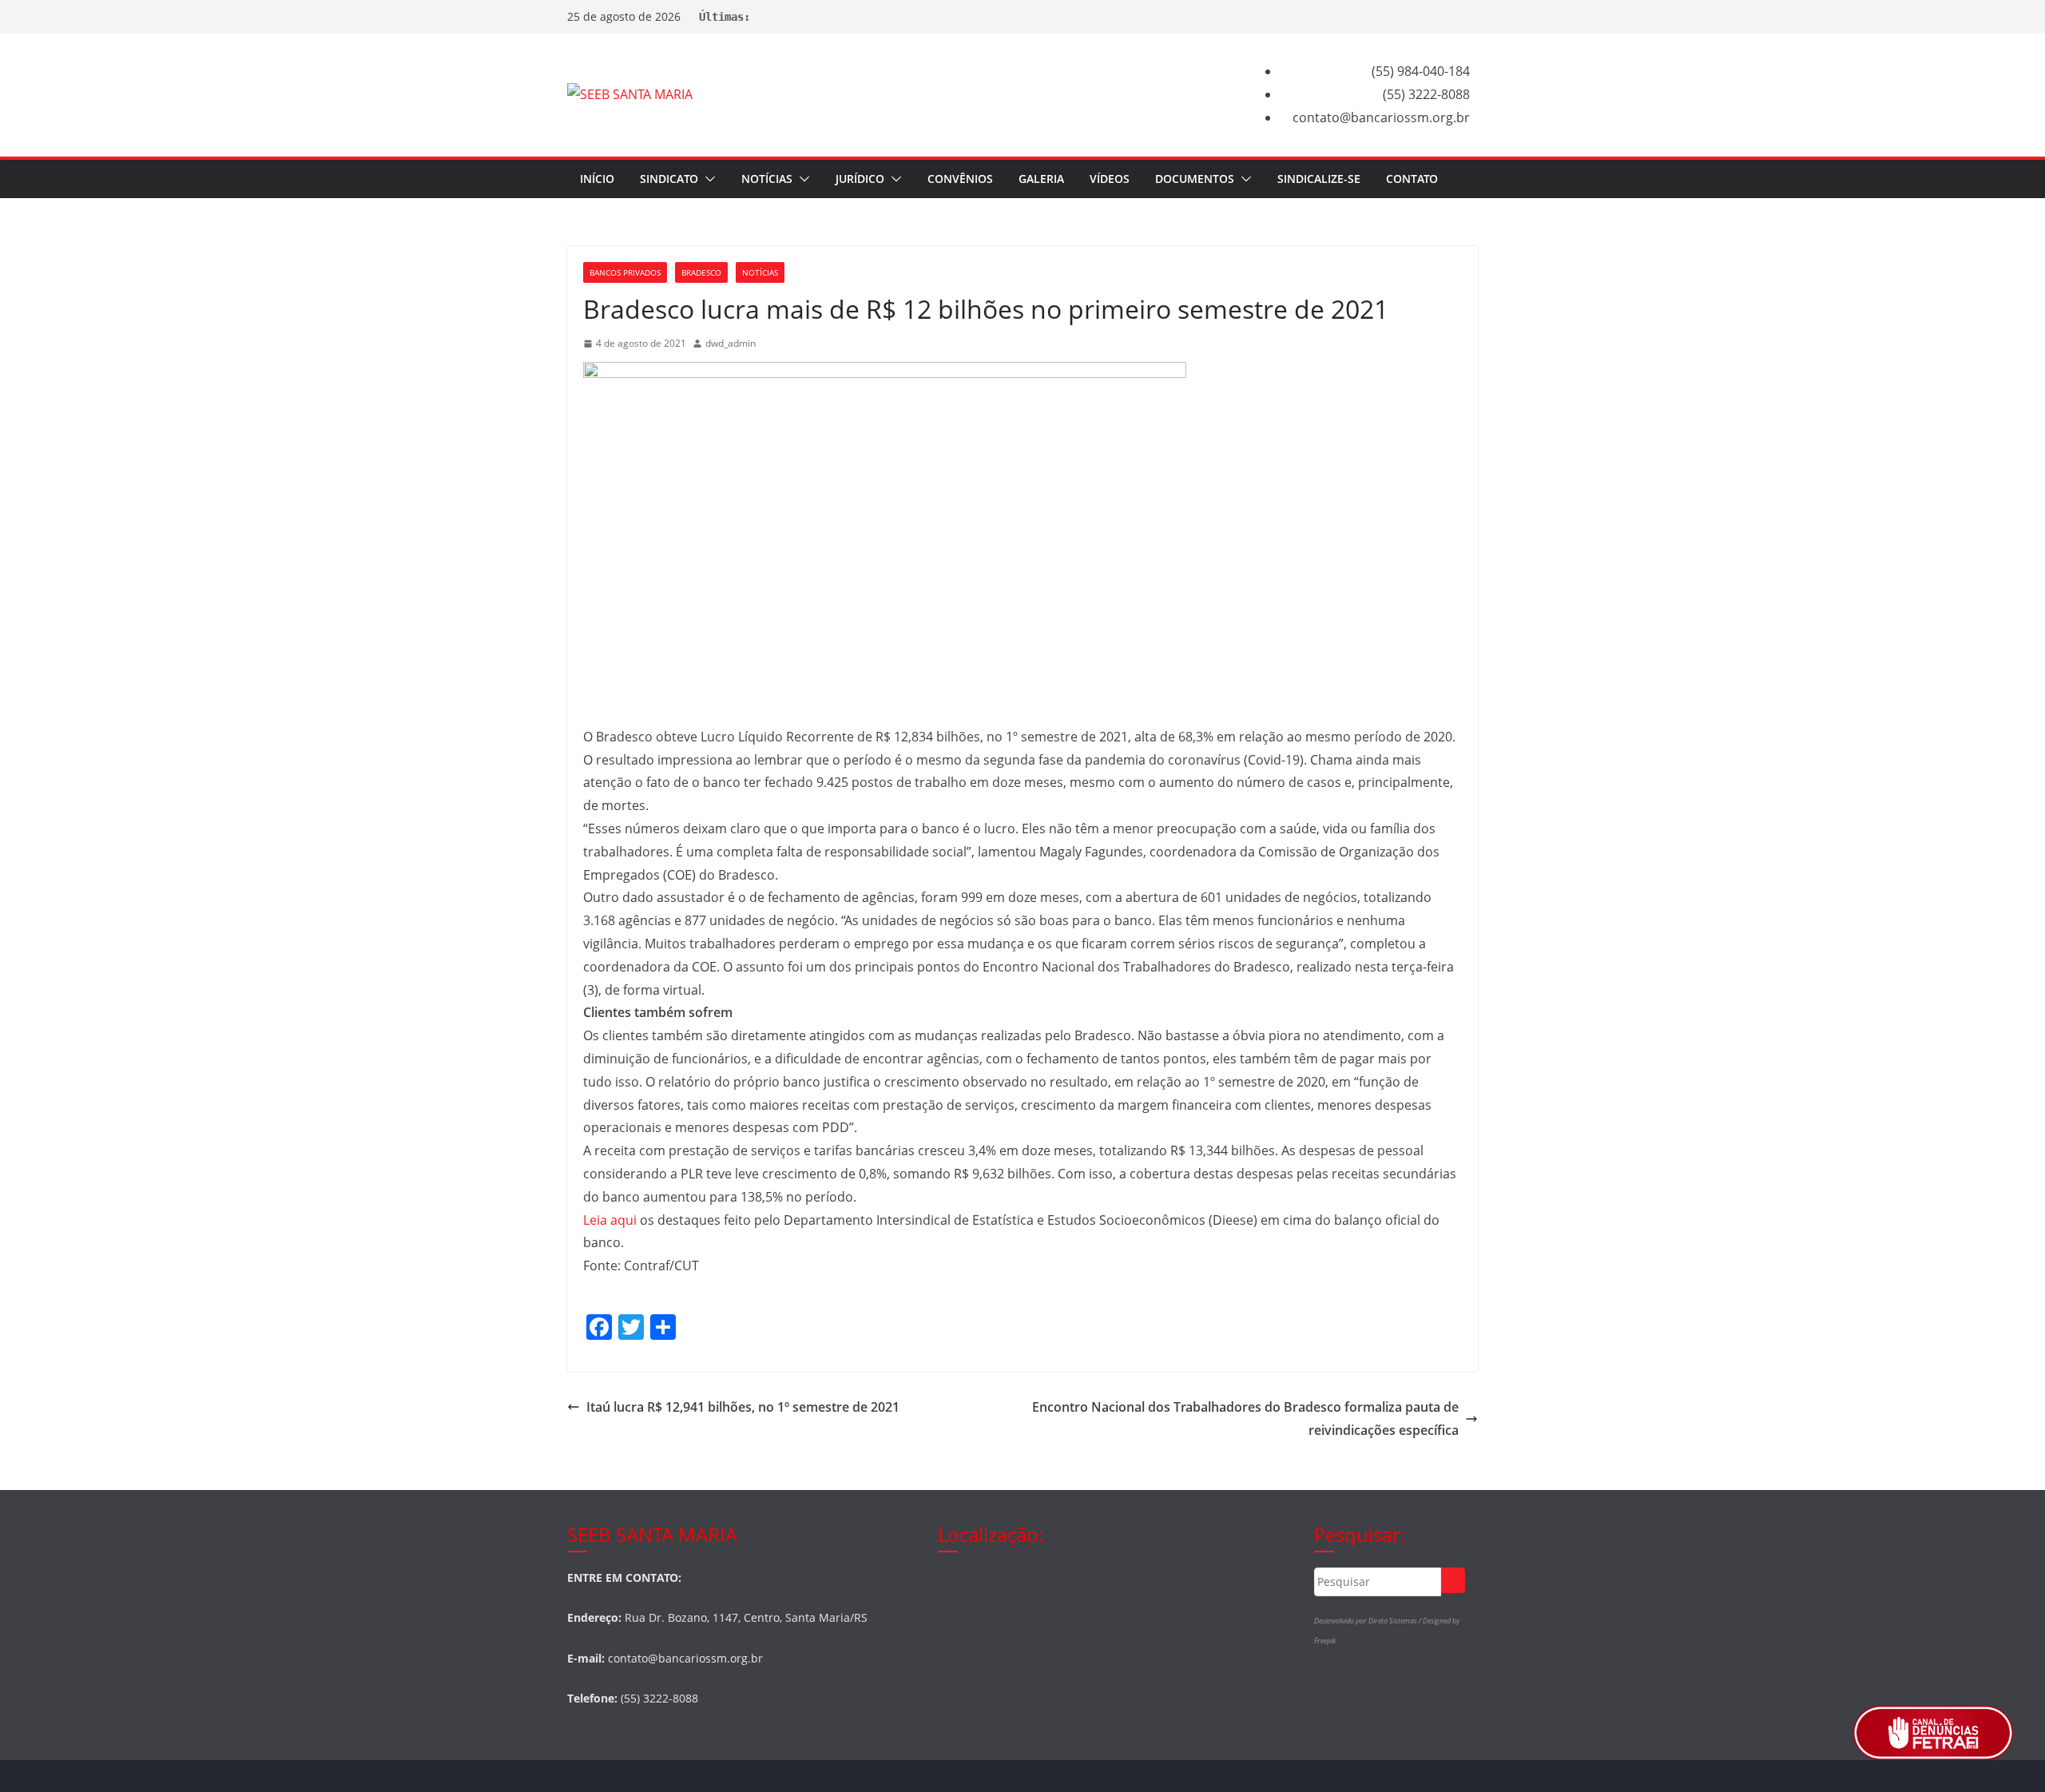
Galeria (1041, 179)
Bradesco (701, 272)
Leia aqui (610, 1220)
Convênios (960, 179)
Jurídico (860, 179)
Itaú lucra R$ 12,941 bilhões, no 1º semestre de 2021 (743, 1407)
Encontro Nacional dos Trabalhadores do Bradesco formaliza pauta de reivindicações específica (1245, 1419)
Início (597, 179)
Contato (1412, 179)
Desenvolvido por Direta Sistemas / (1368, 1621)
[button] (707, 179)
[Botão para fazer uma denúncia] (1933, 1733)
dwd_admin (731, 343)
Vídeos (1110, 179)
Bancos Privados (625, 272)
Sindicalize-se (1319, 179)
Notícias (767, 179)
